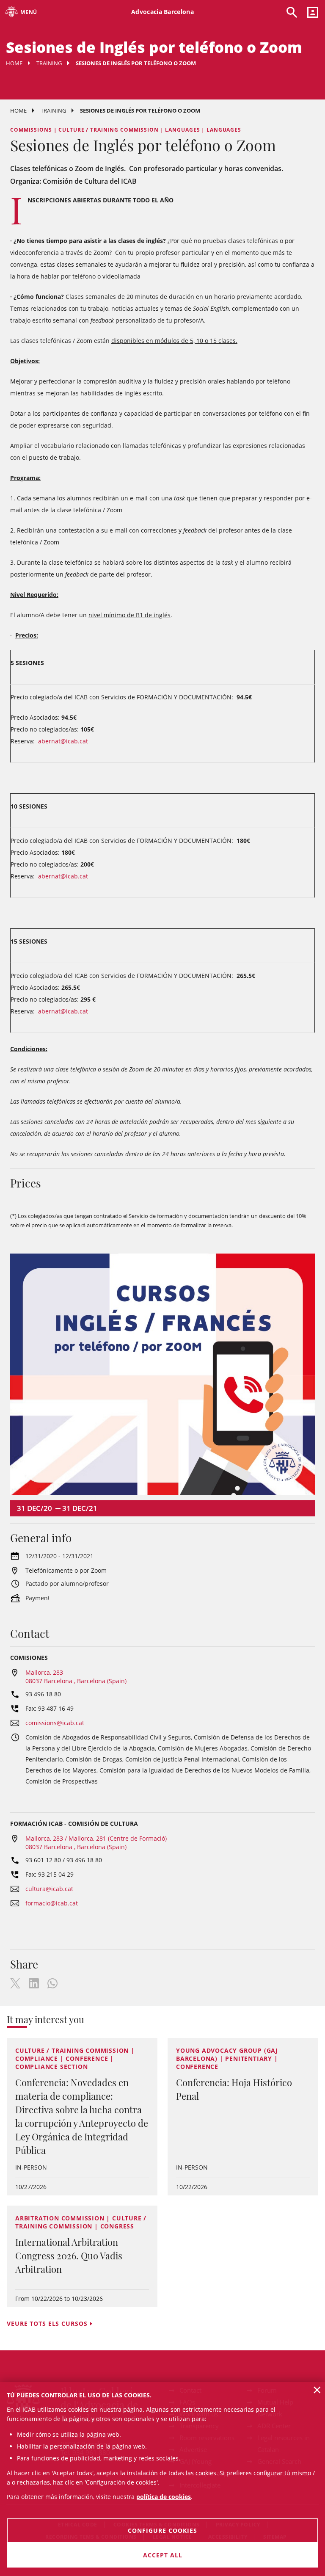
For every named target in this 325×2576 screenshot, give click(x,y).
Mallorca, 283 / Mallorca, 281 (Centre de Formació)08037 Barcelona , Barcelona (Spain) (96, 1843)
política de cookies (164, 2497)
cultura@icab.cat (49, 1889)
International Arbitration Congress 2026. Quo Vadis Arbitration (69, 2256)
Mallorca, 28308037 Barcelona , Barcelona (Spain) (76, 1677)
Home (14, 63)
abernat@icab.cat (64, 741)
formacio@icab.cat (52, 1903)
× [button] (317, 2390)
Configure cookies (162, 2530)
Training (49, 63)
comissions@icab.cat (55, 1723)
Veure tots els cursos (47, 2323)
